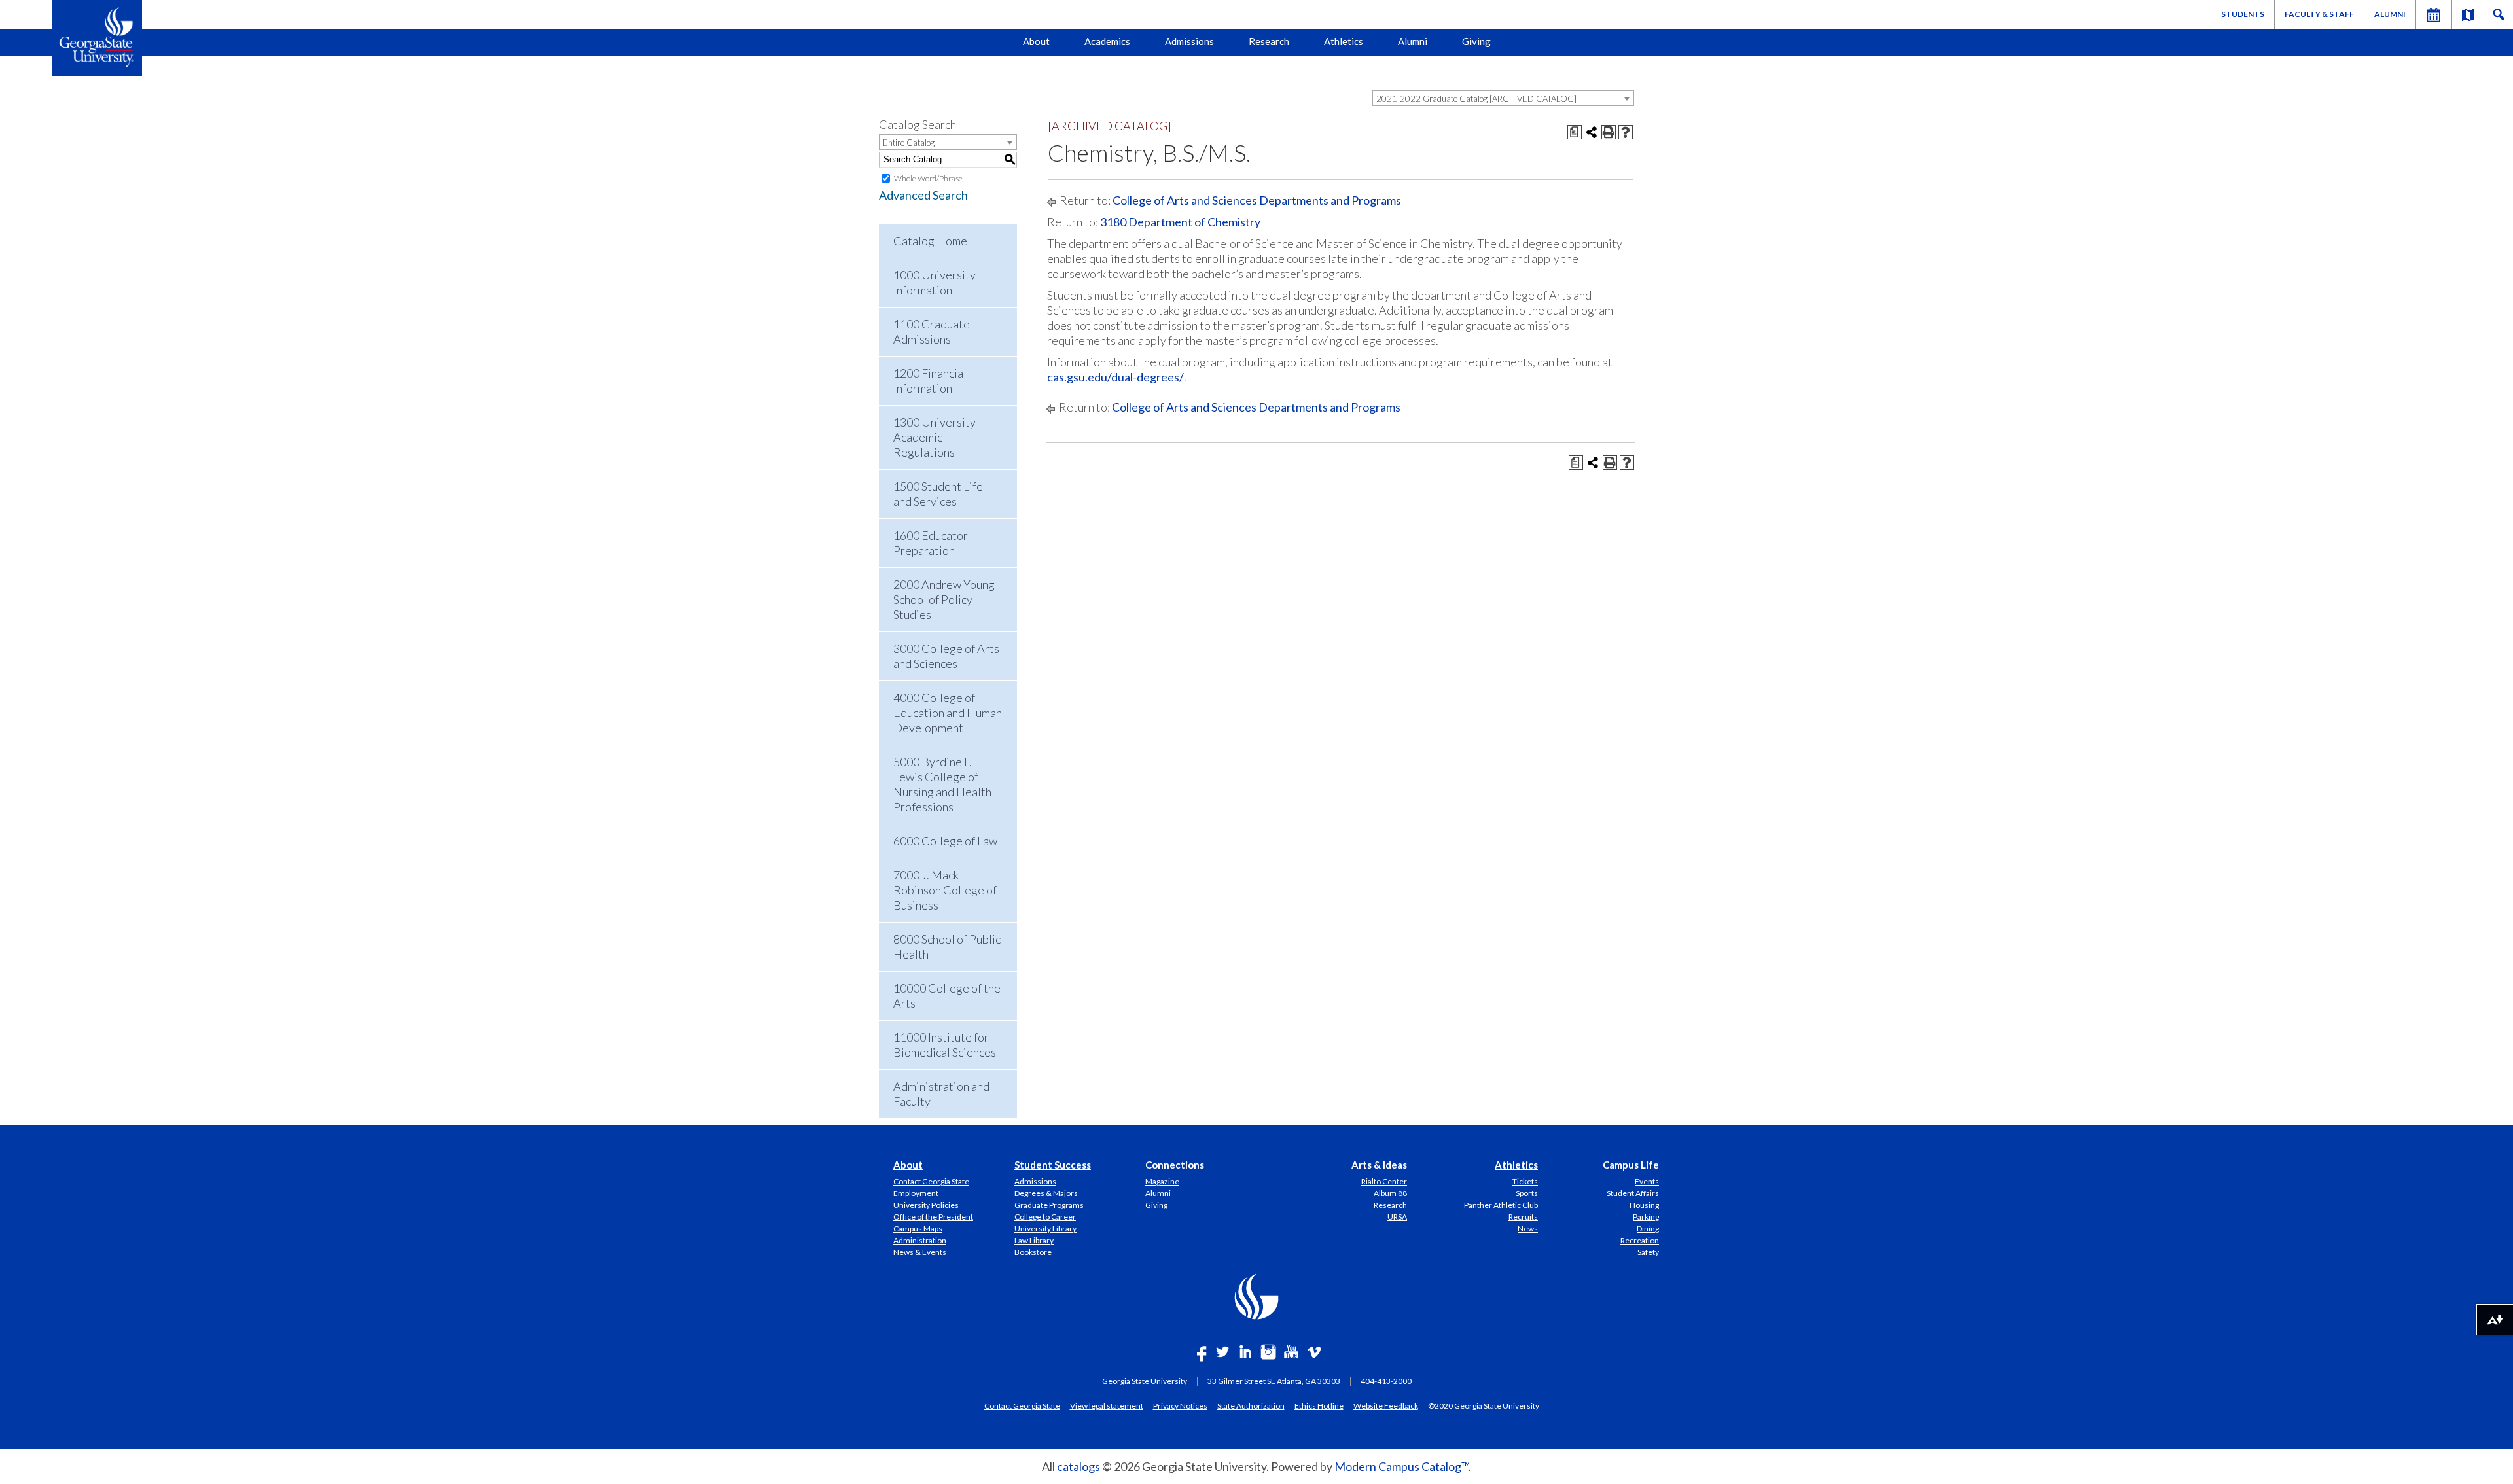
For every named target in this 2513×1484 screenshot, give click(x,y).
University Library (1045, 1228)
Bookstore (1033, 1252)
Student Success (1053, 1165)
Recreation (1640, 1240)
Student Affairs (1633, 1193)
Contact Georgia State (931, 1181)
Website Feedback (1386, 1405)
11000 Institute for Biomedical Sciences (945, 1045)
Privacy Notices (1180, 1405)
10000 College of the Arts (947, 996)
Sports (1527, 1193)
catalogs (1078, 1466)
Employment (916, 1193)
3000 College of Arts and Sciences (946, 656)
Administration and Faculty (941, 1094)
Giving (1476, 41)
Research (1269, 41)
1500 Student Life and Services (938, 494)
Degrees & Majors (1046, 1193)
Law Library (1034, 1240)
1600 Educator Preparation (931, 543)
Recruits (1523, 1217)
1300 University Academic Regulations (935, 437)
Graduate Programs (1049, 1205)
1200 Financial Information (930, 380)
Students (2243, 14)
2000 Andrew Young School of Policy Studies (944, 599)
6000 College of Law (945, 841)
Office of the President (933, 1217)
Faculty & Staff (2319, 14)
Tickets (1525, 1181)
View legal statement (1107, 1405)
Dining (1648, 1228)
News (1528, 1228)
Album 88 (1390, 1193)
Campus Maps (918, 1228)
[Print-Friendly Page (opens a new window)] (1609, 132)
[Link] (2468, 14)
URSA (1397, 1217)
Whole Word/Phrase (928, 178)
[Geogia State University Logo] (97, 38)
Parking (1646, 1217)
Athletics (1344, 41)
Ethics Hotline (1319, 1405)
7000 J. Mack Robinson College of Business (945, 890)
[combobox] (1503, 98)
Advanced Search (923, 195)
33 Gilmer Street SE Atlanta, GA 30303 (1274, 1381)
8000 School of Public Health (947, 946)
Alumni (2390, 14)
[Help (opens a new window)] (1626, 132)
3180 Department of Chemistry (1180, 222)
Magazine (1162, 1181)
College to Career (1045, 1217)
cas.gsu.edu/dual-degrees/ (1115, 377)
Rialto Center (1384, 1181)
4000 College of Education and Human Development (948, 713)
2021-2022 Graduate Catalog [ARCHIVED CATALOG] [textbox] (1476, 99)
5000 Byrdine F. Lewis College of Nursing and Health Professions (942, 784)
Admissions (1189, 41)
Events (1647, 1181)
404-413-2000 (1386, 1381)
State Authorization (1251, 1405)
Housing (1644, 1205)
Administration (920, 1240)
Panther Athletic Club (1501, 1205)
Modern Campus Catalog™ (1401, 1466)
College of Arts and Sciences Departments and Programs (1257, 200)
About (1036, 41)
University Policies (926, 1205)
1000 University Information (935, 282)
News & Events (920, 1252)
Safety (1648, 1252)
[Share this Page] (1592, 132)
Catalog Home (930, 241)
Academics (1107, 41)
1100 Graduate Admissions (932, 331)
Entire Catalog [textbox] (909, 143)
